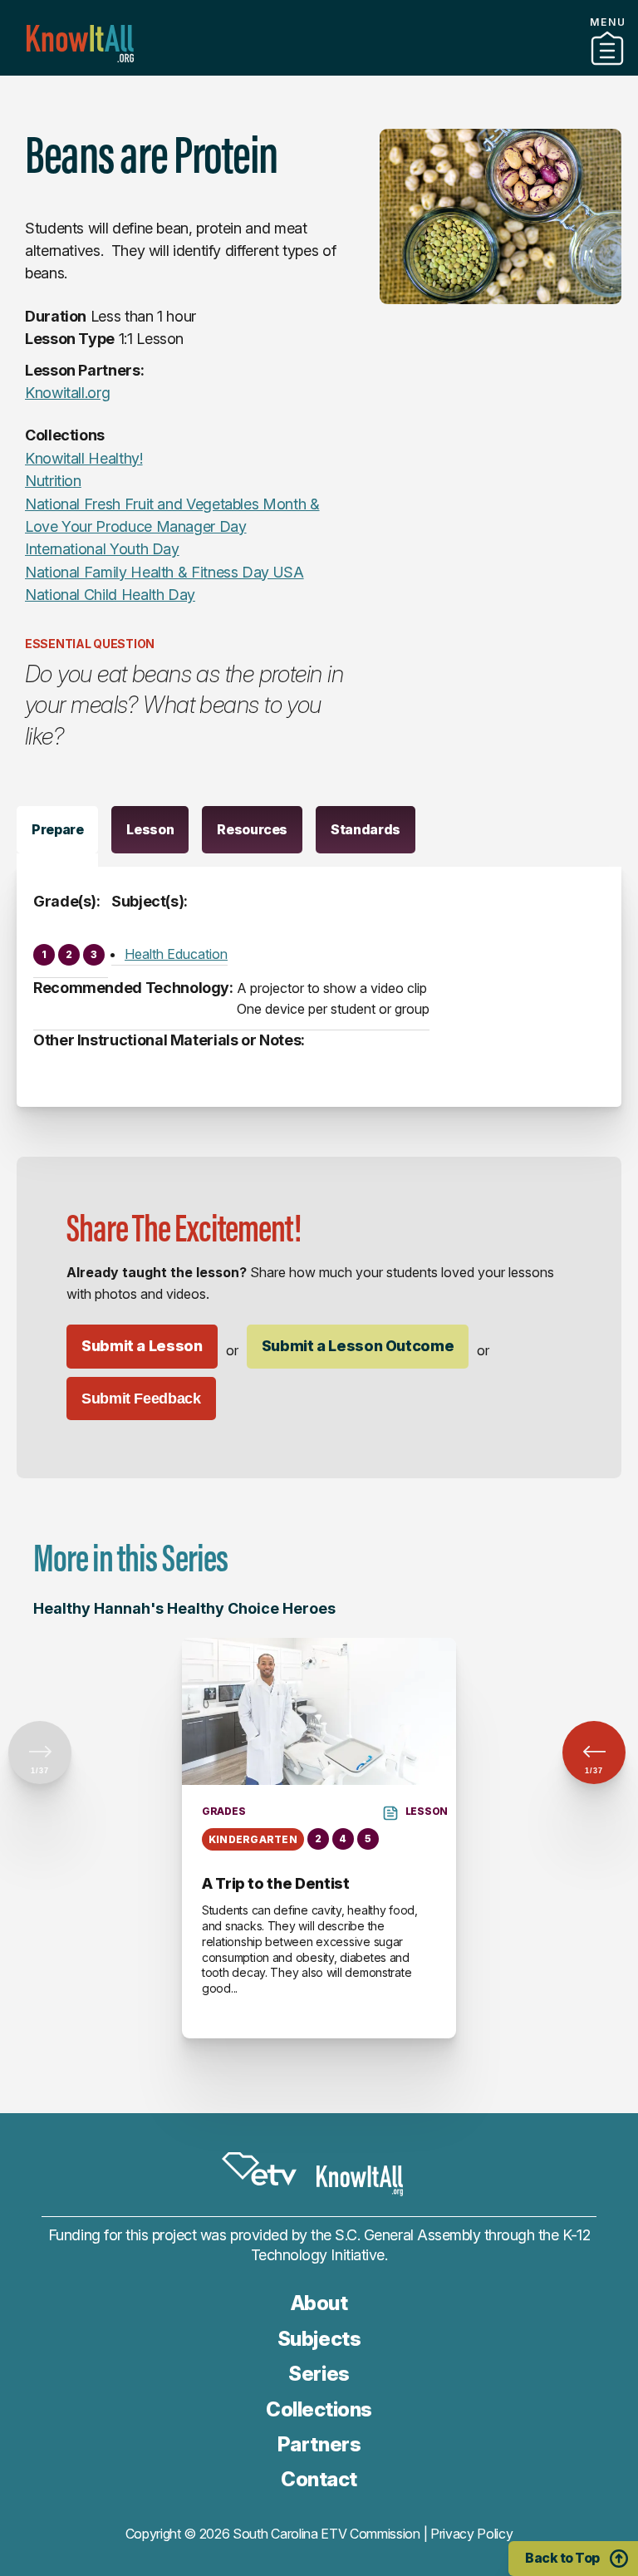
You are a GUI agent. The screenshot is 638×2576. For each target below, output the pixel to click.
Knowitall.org (80, 44)
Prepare (57, 829)
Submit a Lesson (142, 1346)
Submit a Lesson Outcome (358, 1346)
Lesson (150, 829)
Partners (319, 69)
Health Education (176, 954)
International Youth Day (102, 549)
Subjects (319, 2339)
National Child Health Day (110, 595)
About (319, 2303)
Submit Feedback (141, 1399)
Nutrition (53, 481)
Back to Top (562, 2558)
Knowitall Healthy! (84, 458)
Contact (319, 2479)
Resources (252, 829)
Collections (319, 2409)
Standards (366, 829)
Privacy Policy (472, 2534)
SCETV (259, 2169)
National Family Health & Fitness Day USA (164, 572)
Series (319, 2374)
